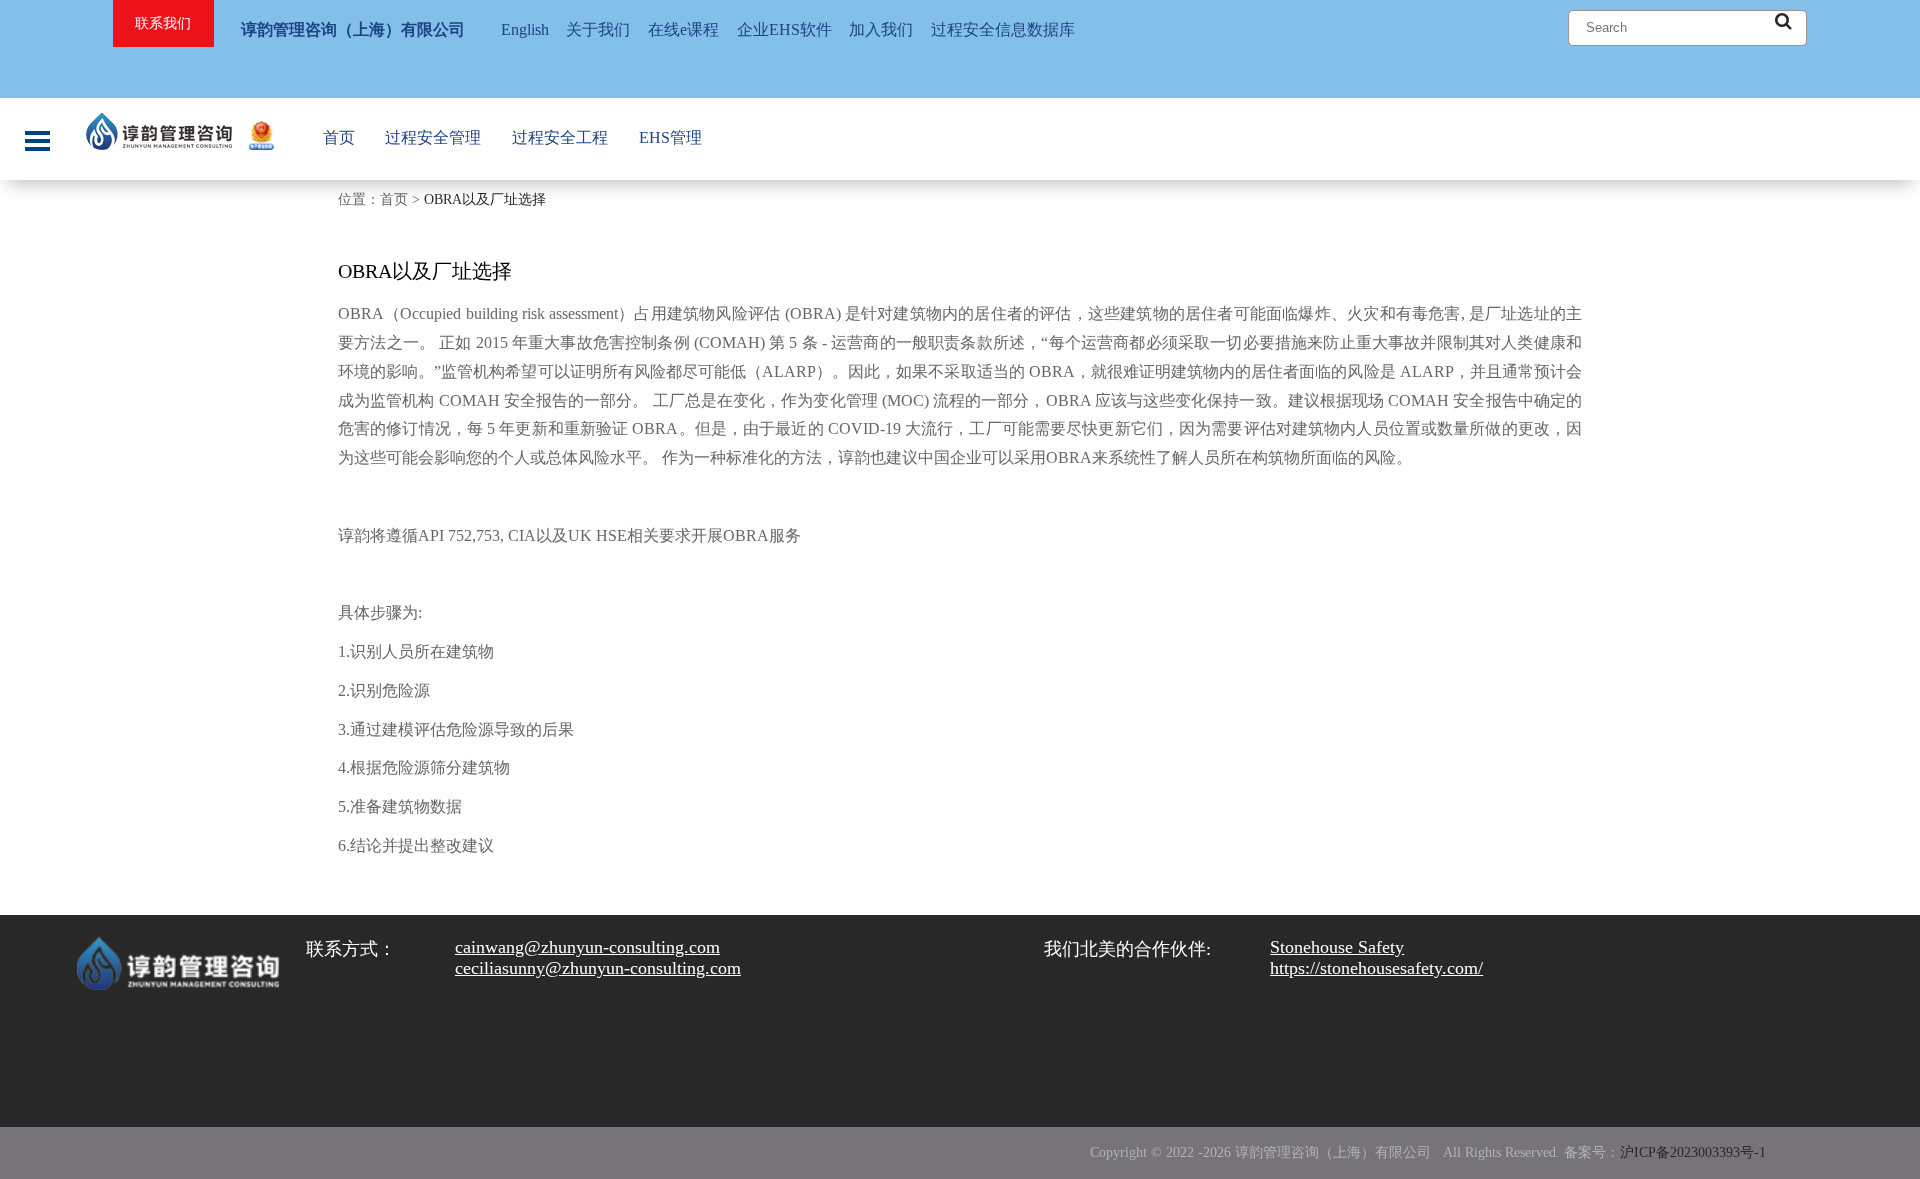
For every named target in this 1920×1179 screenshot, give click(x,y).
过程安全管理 (433, 137)
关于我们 (598, 29)
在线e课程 (683, 29)
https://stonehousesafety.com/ (1376, 968)
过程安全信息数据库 (1003, 29)
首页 (339, 137)
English (525, 29)
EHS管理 (670, 137)
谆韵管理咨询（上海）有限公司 (353, 29)
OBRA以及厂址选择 (485, 199)
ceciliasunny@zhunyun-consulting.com (598, 968)
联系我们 (163, 23)
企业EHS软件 (784, 29)
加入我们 (881, 29)
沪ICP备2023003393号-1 (1693, 1152)
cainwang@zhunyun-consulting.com (587, 947)
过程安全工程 (560, 137)
